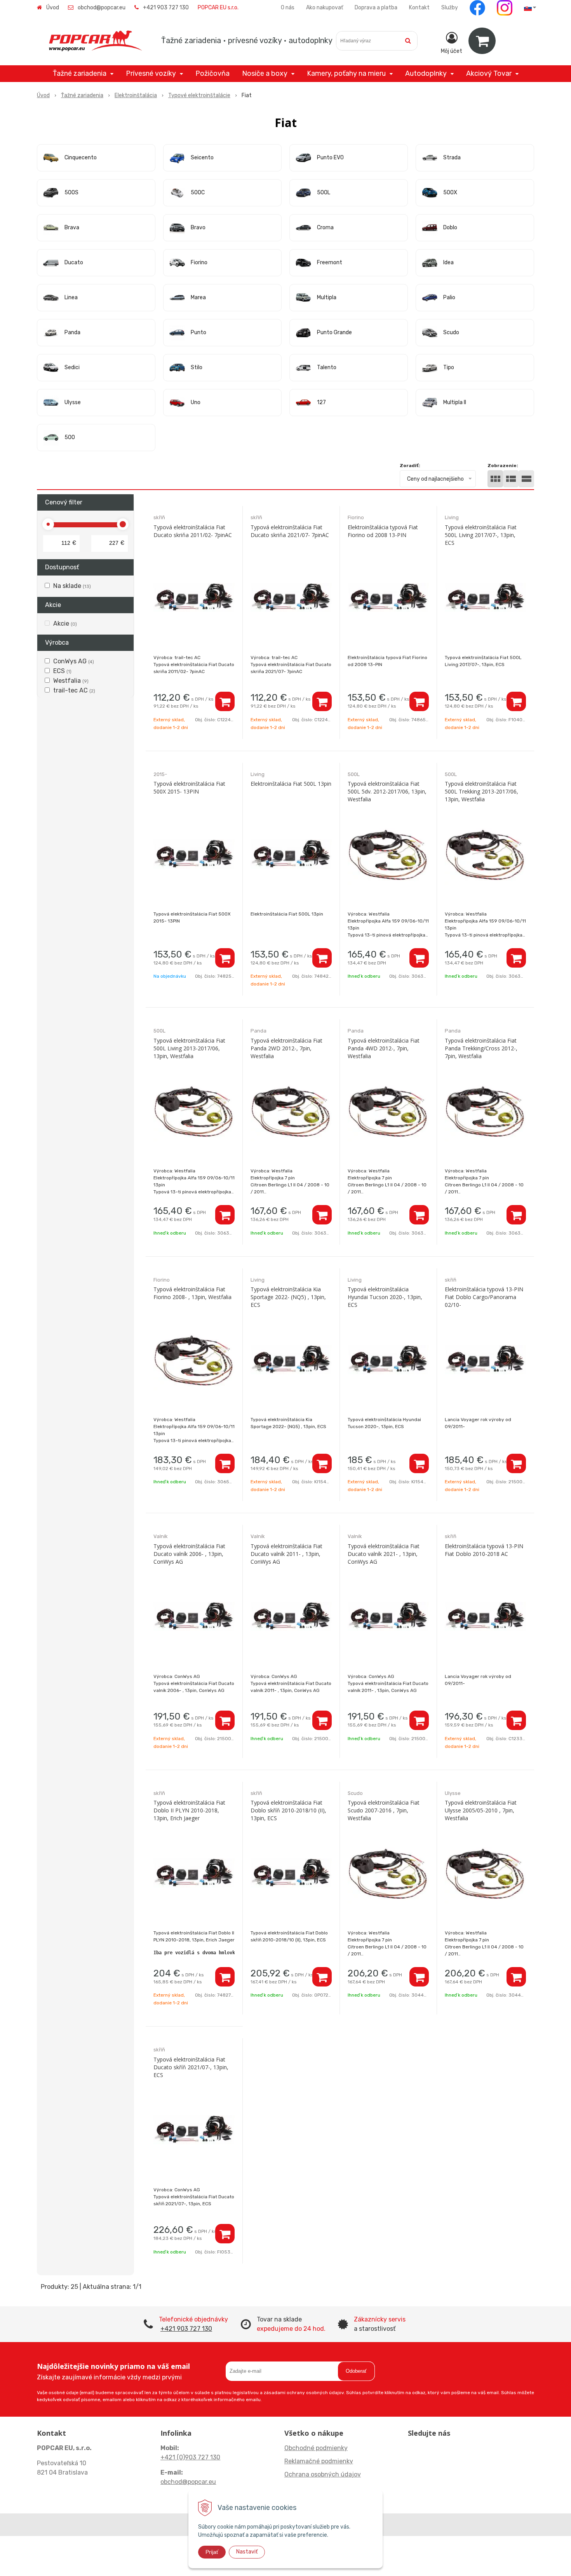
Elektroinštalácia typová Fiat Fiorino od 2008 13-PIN (383, 531)
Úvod (53, 8)
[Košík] (482, 41)
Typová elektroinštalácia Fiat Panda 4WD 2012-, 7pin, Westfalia (384, 1048)
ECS (62, 671)
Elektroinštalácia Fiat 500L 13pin (291, 784)
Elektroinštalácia (136, 95)
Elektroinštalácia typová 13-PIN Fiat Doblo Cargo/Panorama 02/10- (484, 1297)
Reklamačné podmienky (319, 2461)
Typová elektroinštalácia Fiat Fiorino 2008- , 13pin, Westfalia (192, 1293)
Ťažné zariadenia (82, 95)
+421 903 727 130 (166, 8)
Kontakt (419, 8)
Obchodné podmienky (316, 2448)
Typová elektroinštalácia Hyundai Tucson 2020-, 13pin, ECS (385, 1297)
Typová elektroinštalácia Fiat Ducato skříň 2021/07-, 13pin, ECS (191, 2067)
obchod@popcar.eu (102, 8)
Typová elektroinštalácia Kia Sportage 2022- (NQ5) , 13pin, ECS (288, 1297)
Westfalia (71, 681)
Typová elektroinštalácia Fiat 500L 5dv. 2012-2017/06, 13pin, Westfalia (387, 791)
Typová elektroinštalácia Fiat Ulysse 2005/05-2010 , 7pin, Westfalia (481, 1810)
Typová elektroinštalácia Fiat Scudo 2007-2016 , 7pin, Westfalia (384, 1810)
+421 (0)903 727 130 (190, 2457)
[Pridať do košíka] (225, 701)
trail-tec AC (74, 690)
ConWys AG (74, 661)
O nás (288, 8)
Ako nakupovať (325, 8)
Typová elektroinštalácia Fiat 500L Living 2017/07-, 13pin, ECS (481, 535)
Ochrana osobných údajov (323, 2474)
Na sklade (72, 586)
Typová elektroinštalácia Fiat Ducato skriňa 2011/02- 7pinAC (193, 531)
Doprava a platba (376, 8)
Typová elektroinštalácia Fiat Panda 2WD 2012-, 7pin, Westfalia (286, 1048)
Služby (450, 8)
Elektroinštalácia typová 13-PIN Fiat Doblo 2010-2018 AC (484, 1550)
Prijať (212, 2552)
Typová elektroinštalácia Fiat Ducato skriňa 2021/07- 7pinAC (290, 531)
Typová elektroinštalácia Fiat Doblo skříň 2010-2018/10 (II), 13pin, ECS (288, 1810)
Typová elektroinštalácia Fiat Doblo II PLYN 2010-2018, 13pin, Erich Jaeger (189, 1810)
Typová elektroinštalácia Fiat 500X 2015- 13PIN (189, 787)
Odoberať (356, 2371)
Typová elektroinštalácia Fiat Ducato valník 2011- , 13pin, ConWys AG (286, 1554)
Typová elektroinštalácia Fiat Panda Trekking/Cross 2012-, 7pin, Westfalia (481, 1048)
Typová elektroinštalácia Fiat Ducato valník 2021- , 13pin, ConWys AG (384, 1554)
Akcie (65, 624)
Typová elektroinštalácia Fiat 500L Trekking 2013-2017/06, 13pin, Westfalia (481, 791)
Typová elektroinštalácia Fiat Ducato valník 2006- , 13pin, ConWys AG (189, 1554)
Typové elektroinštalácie (199, 95)
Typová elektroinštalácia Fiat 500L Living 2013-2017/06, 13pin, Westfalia (189, 1048)
